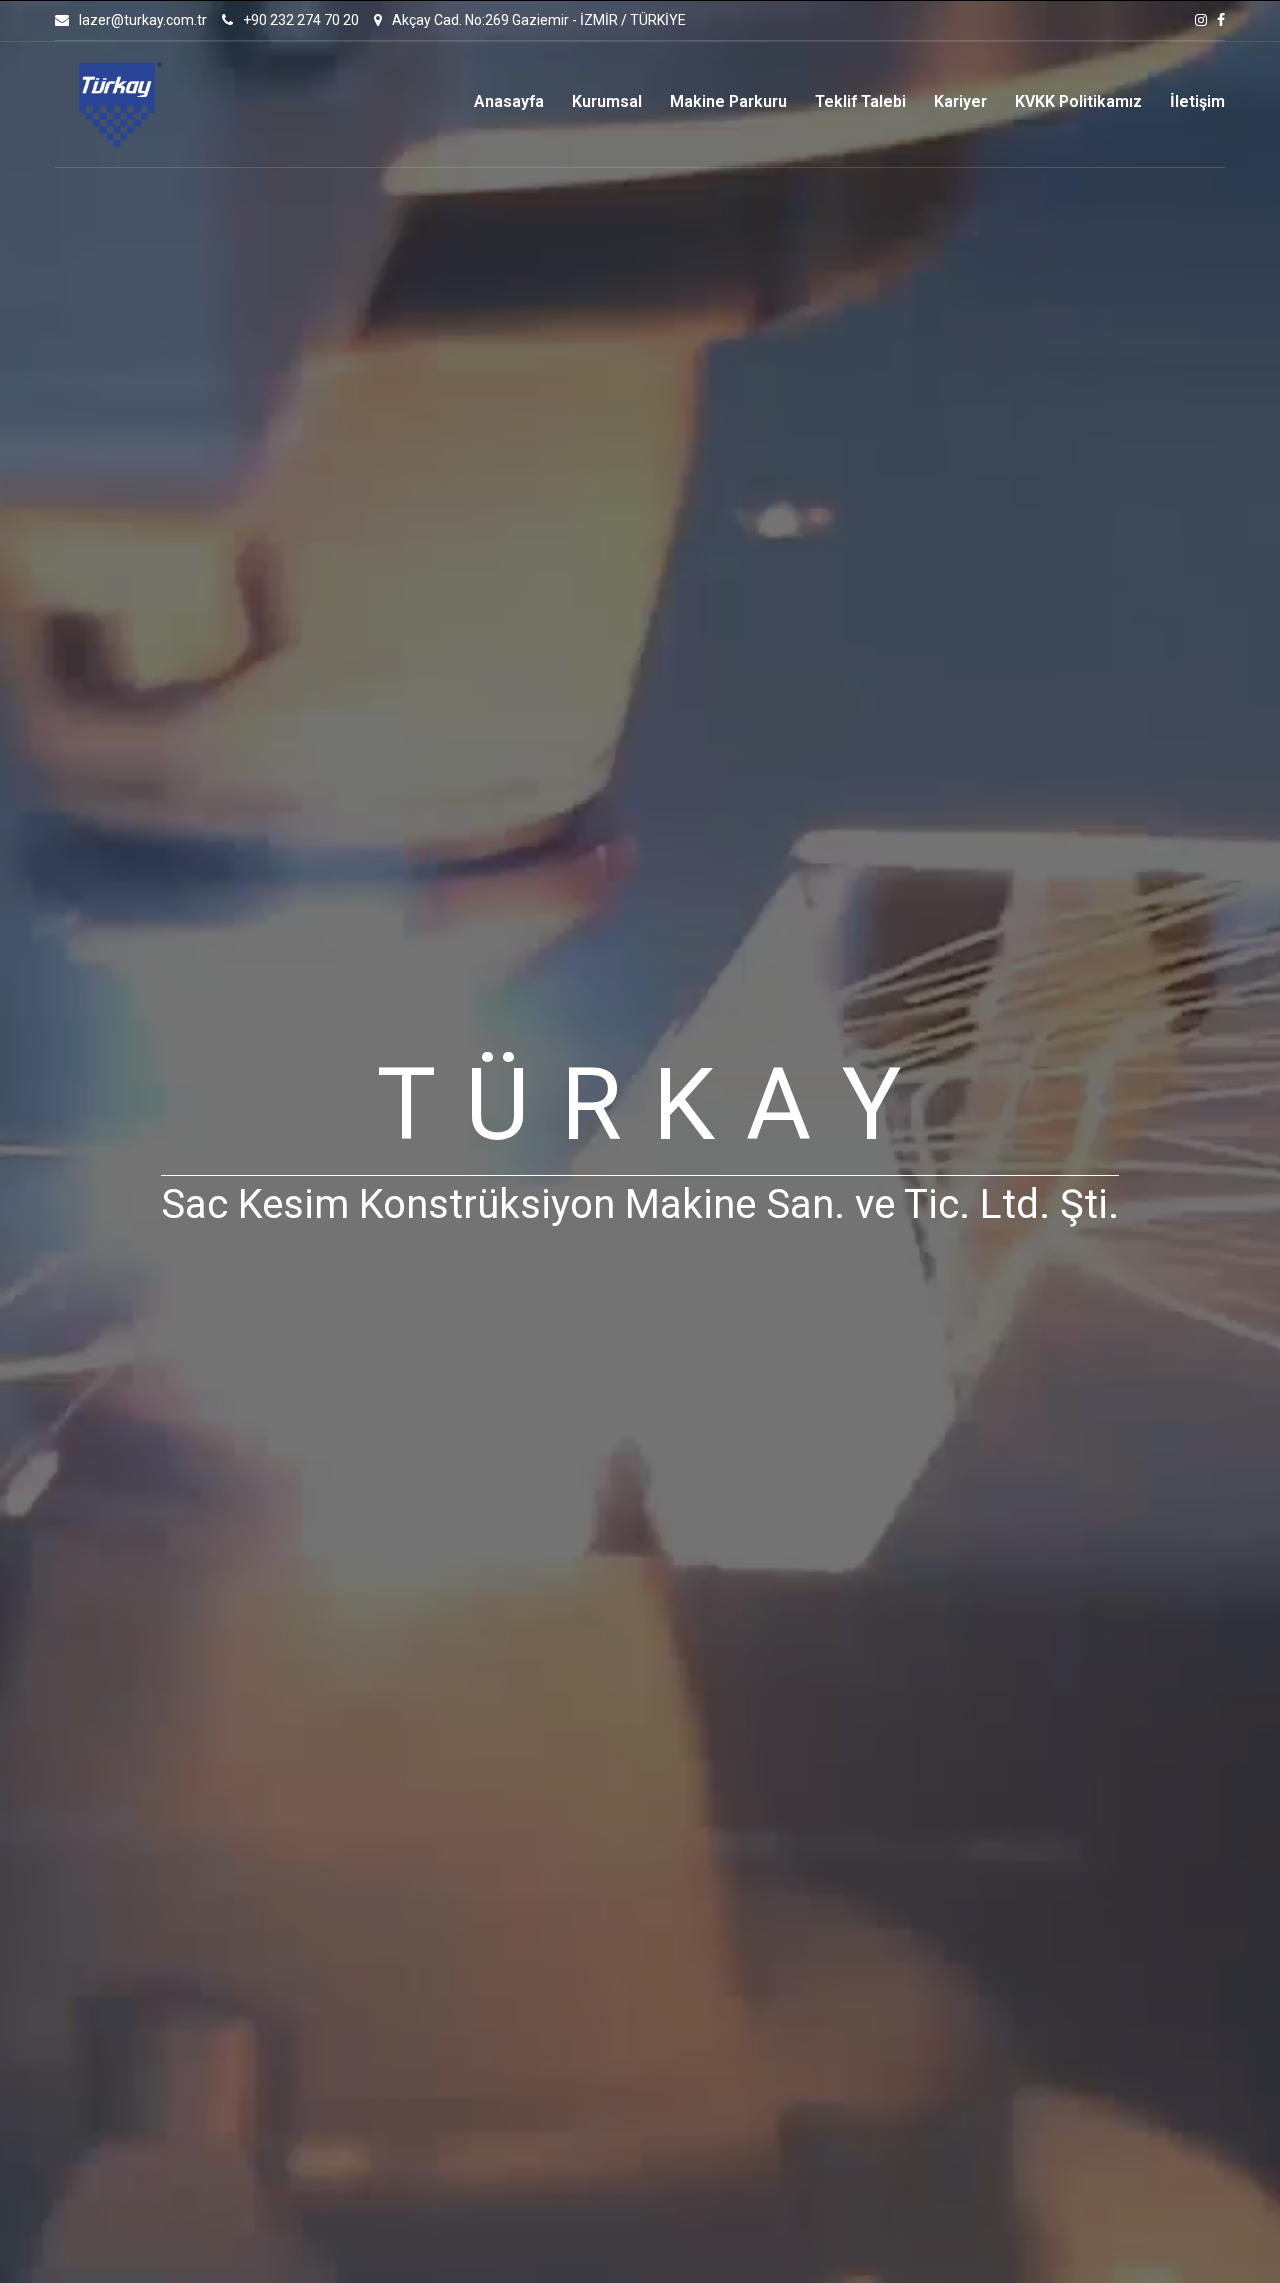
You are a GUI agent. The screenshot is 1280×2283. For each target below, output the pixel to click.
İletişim (1197, 101)
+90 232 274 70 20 (301, 20)
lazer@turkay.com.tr (143, 20)
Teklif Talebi (860, 101)
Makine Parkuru (728, 101)
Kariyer (960, 101)
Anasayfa (509, 101)
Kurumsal (607, 101)
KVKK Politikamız (1078, 101)
